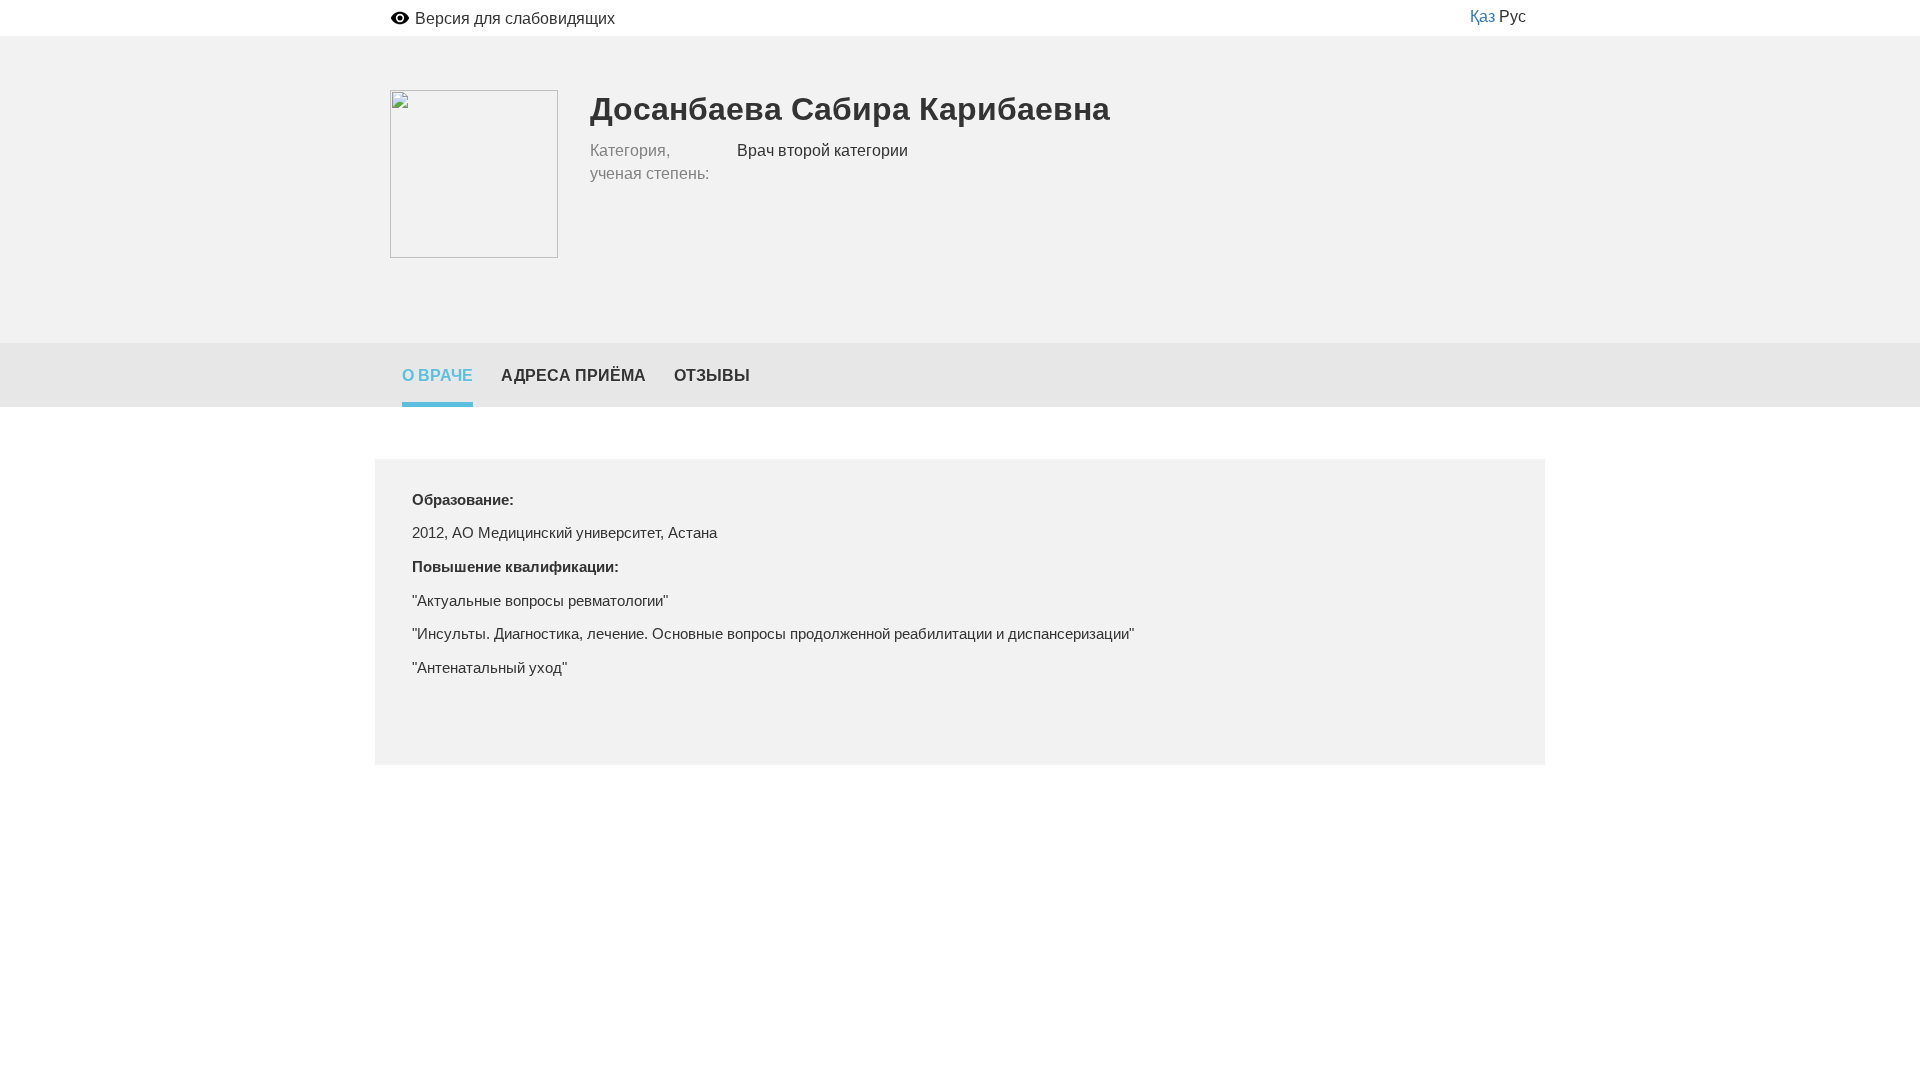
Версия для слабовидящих (515, 17)
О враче (437, 374)
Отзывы (712, 374)
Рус (1512, 15)
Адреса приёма (573, 374)
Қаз (1482, 15)
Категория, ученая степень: (649, 161)
